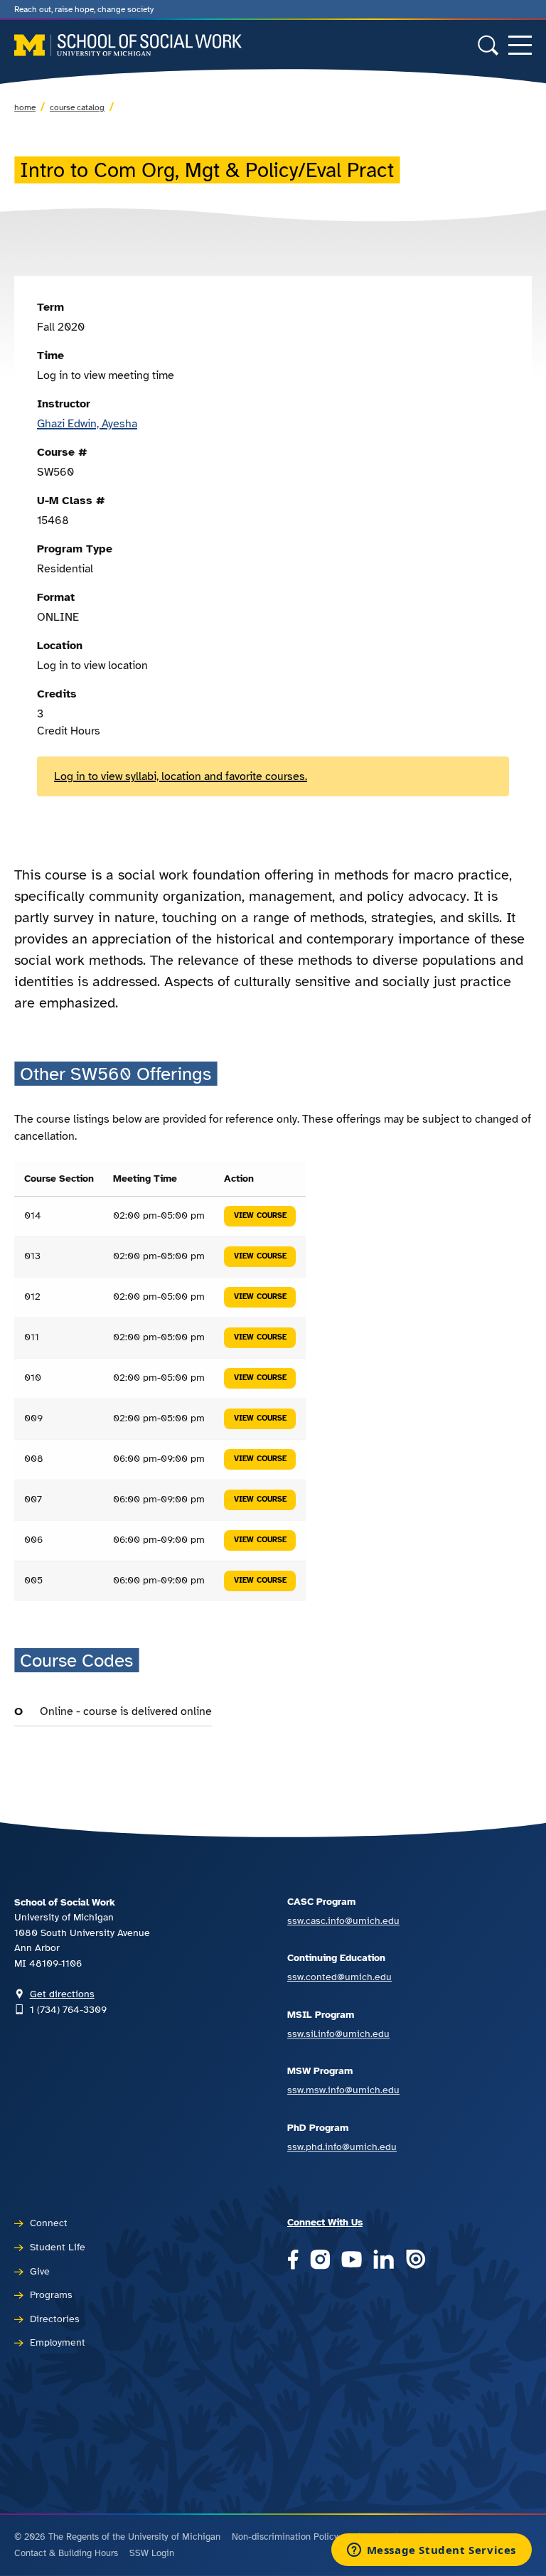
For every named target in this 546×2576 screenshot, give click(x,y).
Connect (49, 2223)
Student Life (58, 2247)
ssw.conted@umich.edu (339, 1977)
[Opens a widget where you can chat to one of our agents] (431, 2551)
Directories (55, 2319)
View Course (260, 1215)
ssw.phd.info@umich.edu (342, 2147)
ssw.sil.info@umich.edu (338, 2033)
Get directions (62, 1994)
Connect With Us (325, 2222)
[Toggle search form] (488, 45)
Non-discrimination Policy (285, 2537)
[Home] (128, 45)
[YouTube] (352, 2261)
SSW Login (152, 2553)
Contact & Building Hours (66, 2553)
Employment (58, 2342)
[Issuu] (416, 2261)
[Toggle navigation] (520, 45)
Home (25, 107)
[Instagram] (320, 2261)
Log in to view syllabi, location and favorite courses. (181, 776)
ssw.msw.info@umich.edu (343, 2090)
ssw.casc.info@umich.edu (343, 1920)
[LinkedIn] (384, 2261)
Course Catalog (77, 107)
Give (40, 2271)
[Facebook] (293, 2261)
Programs (51, 2294)
